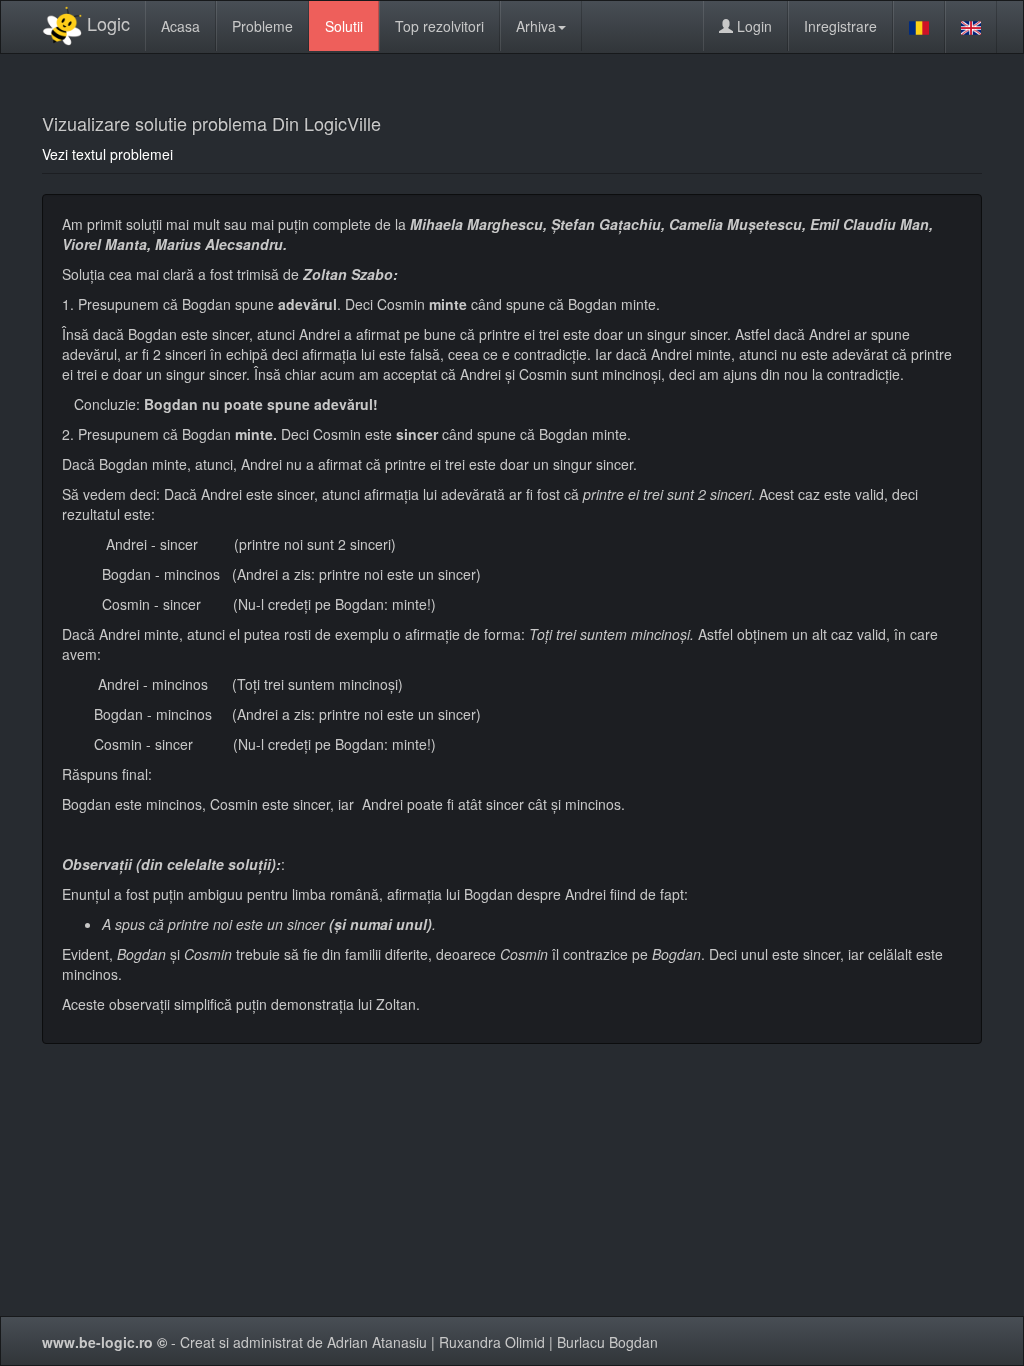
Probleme (262, 26)
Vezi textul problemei (107, 154)
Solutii (344, 26)
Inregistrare (840, 26)
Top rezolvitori (439, 26)
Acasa (180, 26)
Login (752, 26)
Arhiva (536, 26)
